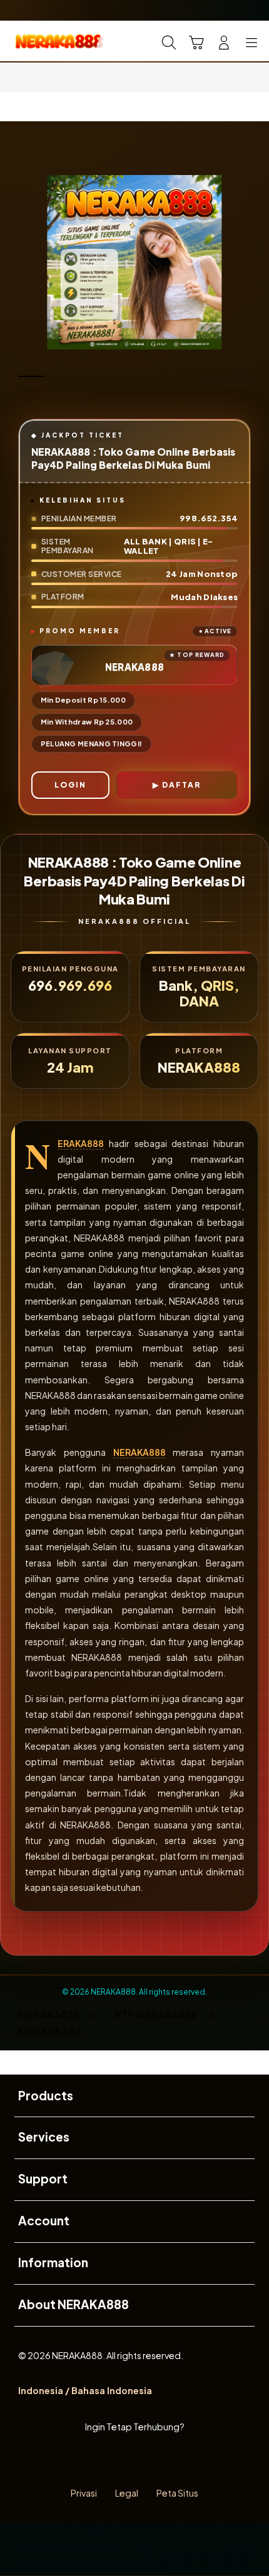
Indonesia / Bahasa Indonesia (85, 2390)
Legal (127, 2493)
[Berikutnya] (254, 263)
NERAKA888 (81, 1144)
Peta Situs (177, 2493)
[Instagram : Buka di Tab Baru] (150, 2461)
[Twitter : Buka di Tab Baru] (120, 2461)
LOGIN (70, 785)
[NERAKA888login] (38, 41)
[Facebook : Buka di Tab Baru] (90, 2461)
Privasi (84, 2493)
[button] (196, 43)
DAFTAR (181, 785)
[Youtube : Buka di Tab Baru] (179, 2461)
